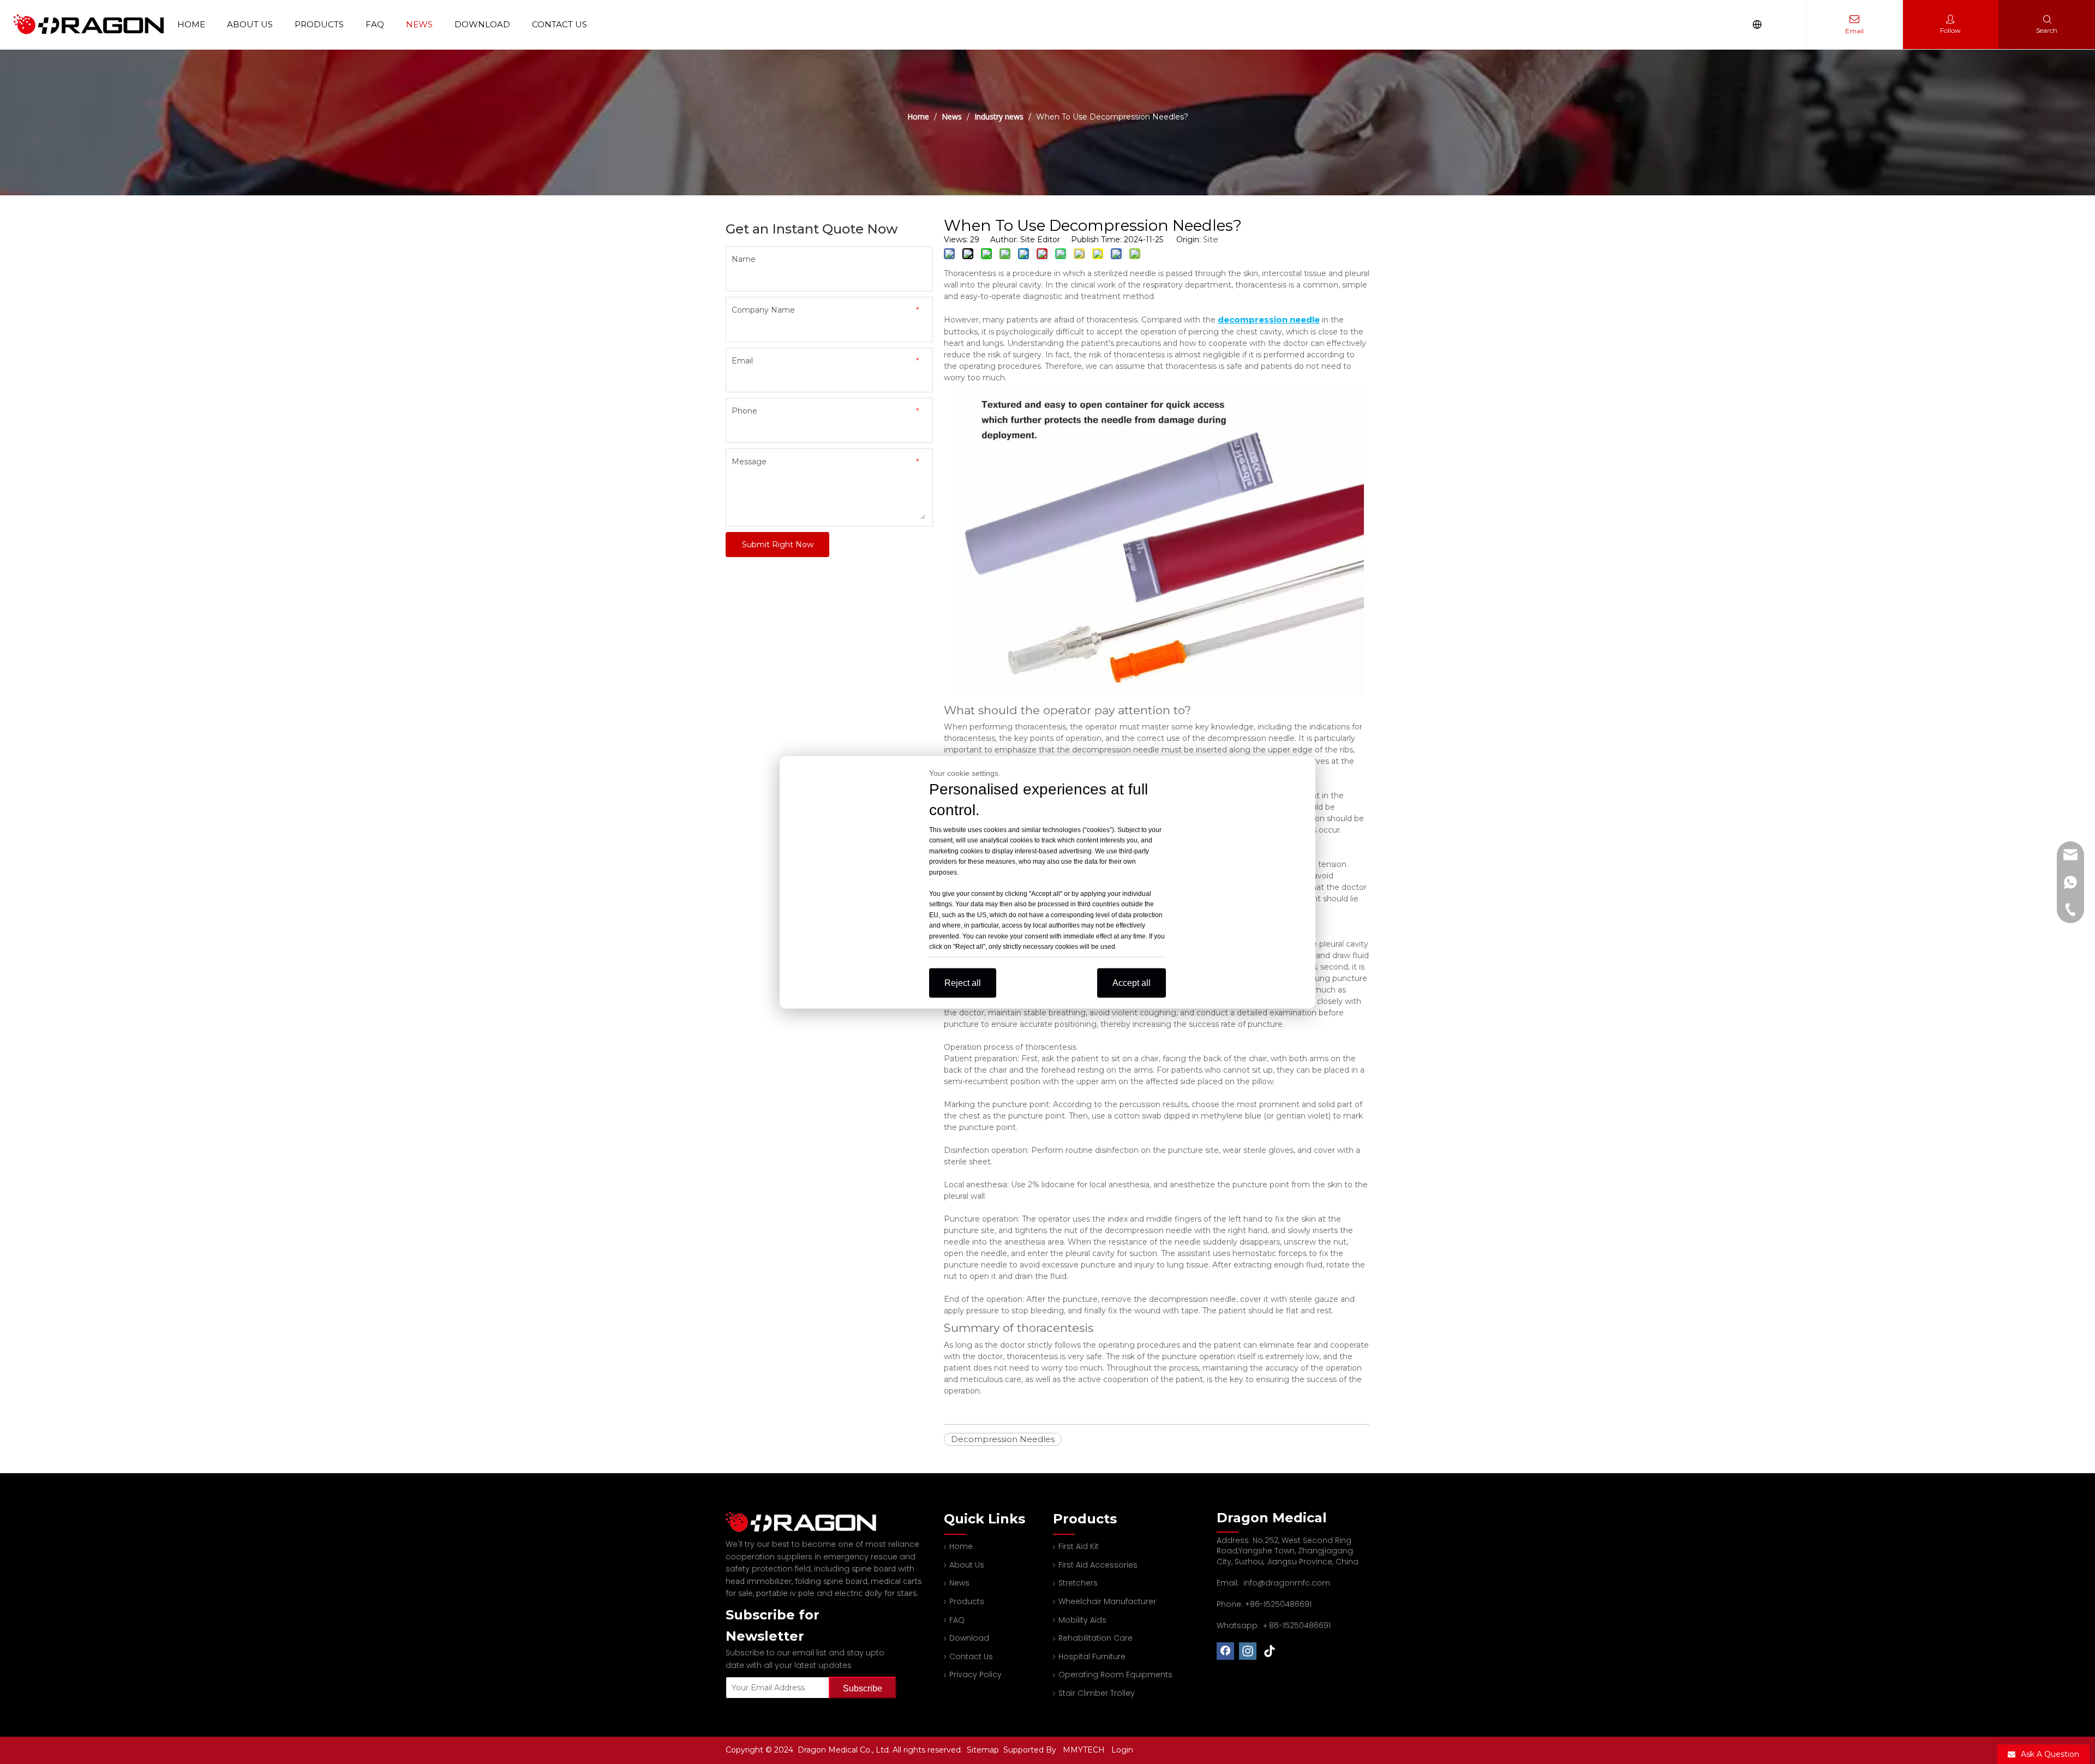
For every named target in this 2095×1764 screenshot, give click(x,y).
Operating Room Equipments (1115, 1675)
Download (482, 24)
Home (191, 24)
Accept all (1132, 982)
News (419, 24)
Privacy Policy (975, 1675)
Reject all (963, 982)
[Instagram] (1248, 1651)
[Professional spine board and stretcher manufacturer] (807, 1522)
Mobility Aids (1082, 1620)
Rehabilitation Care (1096, 1638)
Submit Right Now (778, 545)
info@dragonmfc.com (1287, 1583)
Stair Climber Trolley (1097, 1693)
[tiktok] (1270, 1651)
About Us (250, 24)
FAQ (375, 24)
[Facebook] (1225, 1651)
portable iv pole (785, 1593)
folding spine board (831, 1581)
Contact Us (559, 24)
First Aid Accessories (1098, 1565)
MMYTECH (1084, 1750)
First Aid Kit (1079, 1546)
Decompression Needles (1003, 1439)
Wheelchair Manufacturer (1107, 1601)
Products (319, 24)
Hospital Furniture (1092, 1657)
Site (1211, 239)
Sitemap (984, 1750)
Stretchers (1078, 1583)
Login (1122, 1750)
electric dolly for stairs (876, 1593)
